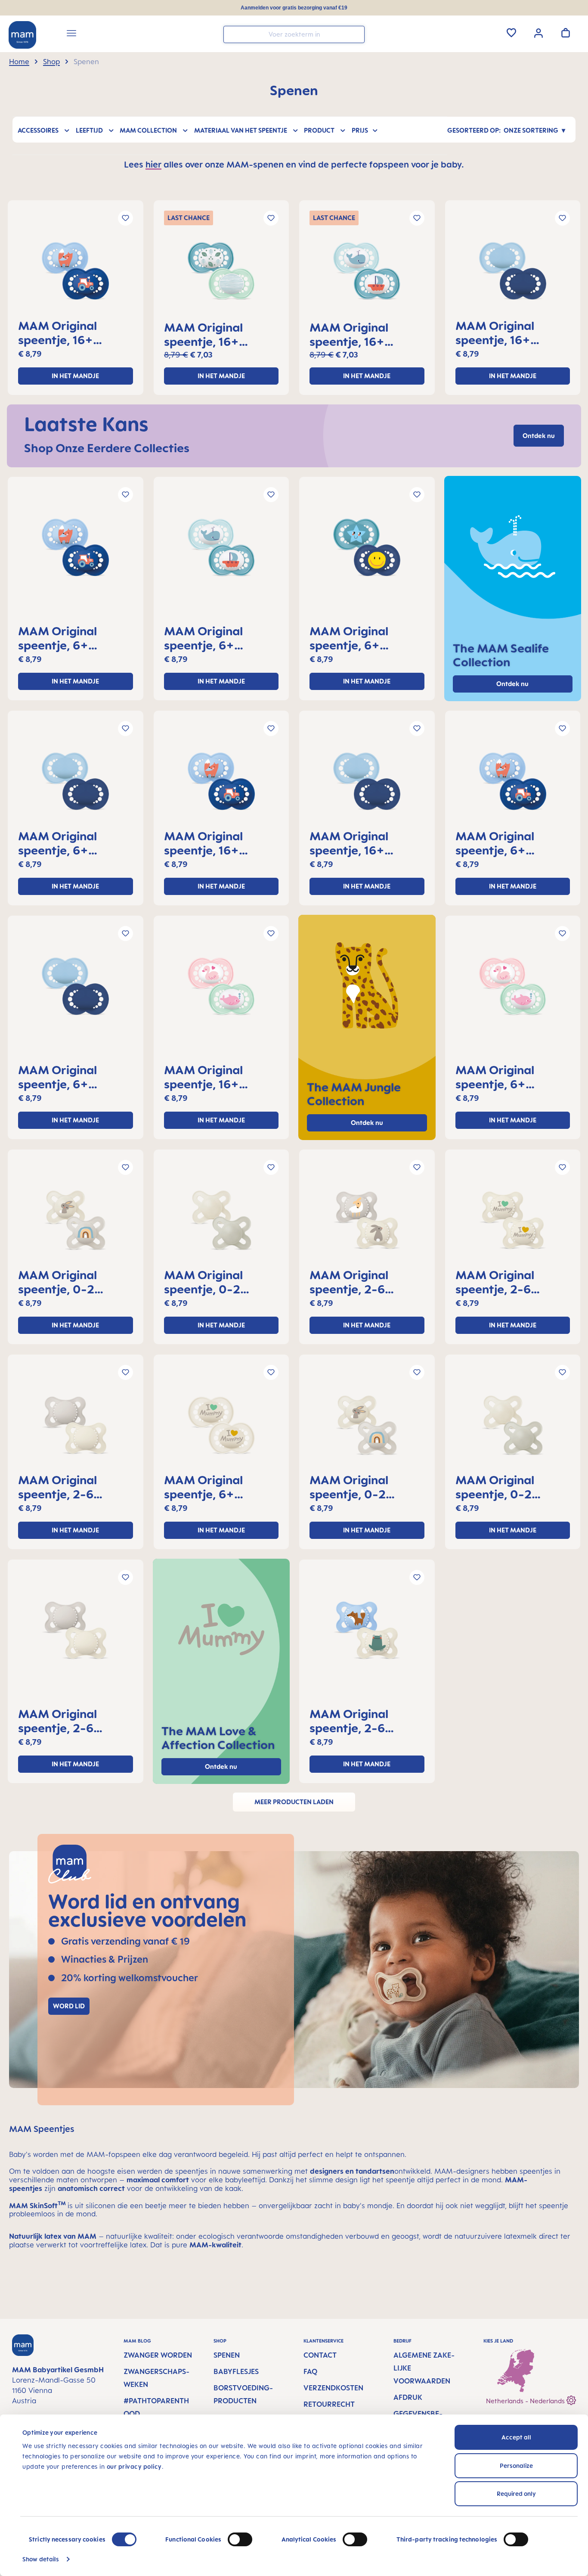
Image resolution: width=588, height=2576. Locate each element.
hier (153, 164)
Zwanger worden (158, 2355)
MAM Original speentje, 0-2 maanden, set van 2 (73, 1282)
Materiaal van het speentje (241, 130)
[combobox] (294, 34)
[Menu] (71, 34)
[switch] (240, 2539)
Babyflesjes (236, 2371)
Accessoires (38, 130)
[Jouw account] (538, 32)
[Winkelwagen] (566, 33)
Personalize (516, 2466)
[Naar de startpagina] (22, 35)
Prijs (360, 130)
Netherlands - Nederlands (526, 2401)
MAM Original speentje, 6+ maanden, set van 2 (73, 638)
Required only (516, 2494)
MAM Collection (148, 130)
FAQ (310, 2371)
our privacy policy (134, 2466)
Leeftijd (89, 130)
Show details (41, 2559)
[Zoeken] (356, 34)
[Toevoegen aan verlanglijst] (125, 218)
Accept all (516, 2437)
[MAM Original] (76, 274)
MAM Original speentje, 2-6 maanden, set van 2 (364, 1282)
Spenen (227, 2355)
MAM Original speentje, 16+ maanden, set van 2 (73, 332)
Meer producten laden (294, 1802)
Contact (320, 2355)
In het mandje (75, 376)
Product (319, 130)
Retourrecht (329, 2404)
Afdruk (408, 2397)
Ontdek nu (367, 1123)
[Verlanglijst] (511, 33)
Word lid (69, 2006)
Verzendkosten (333, 2388)
